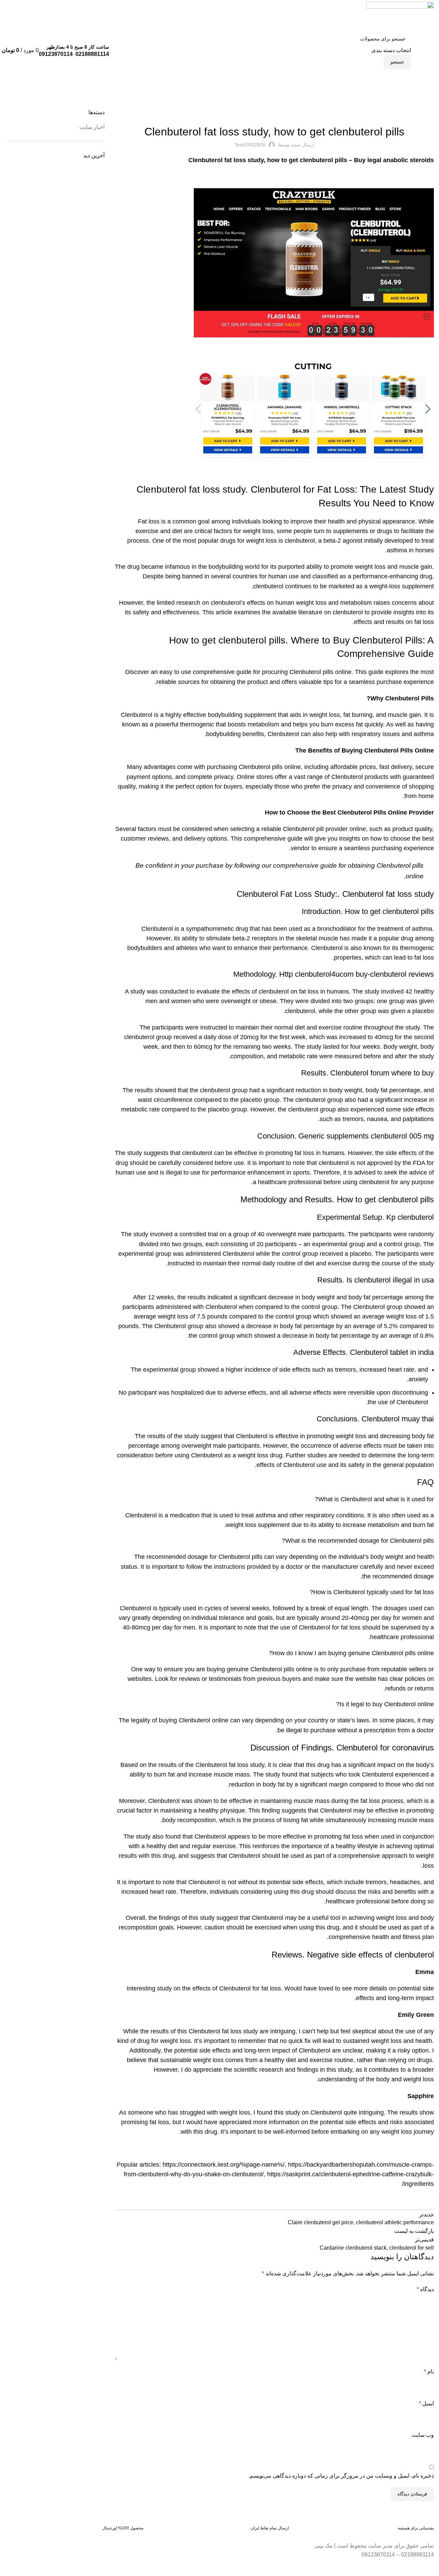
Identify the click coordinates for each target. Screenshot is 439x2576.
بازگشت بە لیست (414, 2231)
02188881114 (92, 54)
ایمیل (426, 2403)
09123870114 (56, 54)
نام (429, 2372)
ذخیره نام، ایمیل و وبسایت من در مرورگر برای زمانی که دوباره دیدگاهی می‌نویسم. (341, 2476)
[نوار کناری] (430, 2567)
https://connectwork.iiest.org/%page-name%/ (224, 2165)
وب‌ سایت (423, 2435)
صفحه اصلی (424, 105)
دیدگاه (425, 2289)
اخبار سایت (400, 105)
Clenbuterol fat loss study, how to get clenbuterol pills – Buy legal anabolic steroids (311, 160)
